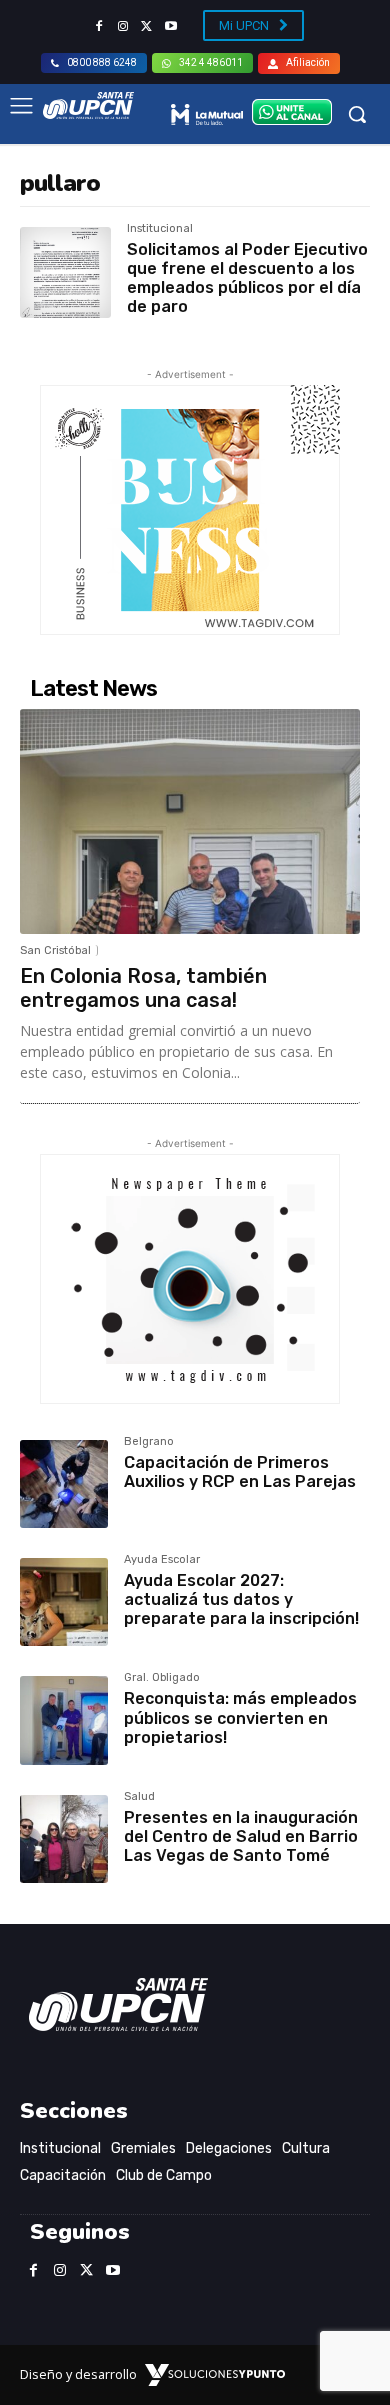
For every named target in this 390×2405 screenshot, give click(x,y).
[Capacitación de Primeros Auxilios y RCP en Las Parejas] (64, 1484)
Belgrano (149, 1442)
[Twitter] (147, 27)
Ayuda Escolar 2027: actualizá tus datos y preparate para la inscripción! (241, 1599)
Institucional (160, 229)
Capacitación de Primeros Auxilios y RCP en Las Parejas (240, 1472)
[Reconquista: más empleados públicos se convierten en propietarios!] (64, 1720)
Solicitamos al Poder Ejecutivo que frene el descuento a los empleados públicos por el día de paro (247, 278)
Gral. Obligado (162, 1678)
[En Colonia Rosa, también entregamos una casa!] (190, 821)
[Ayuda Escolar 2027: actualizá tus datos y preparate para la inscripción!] (64, 1602)
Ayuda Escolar (162, 1560)
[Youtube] (171, 27)
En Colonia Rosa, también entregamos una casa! (143, 988)
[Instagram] (123, 27)
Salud (139, 1797)
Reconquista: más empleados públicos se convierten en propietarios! (240, 1717)
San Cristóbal (55, 950)
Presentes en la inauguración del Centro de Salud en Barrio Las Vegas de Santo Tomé (241, 1836)
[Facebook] (99, 27)
